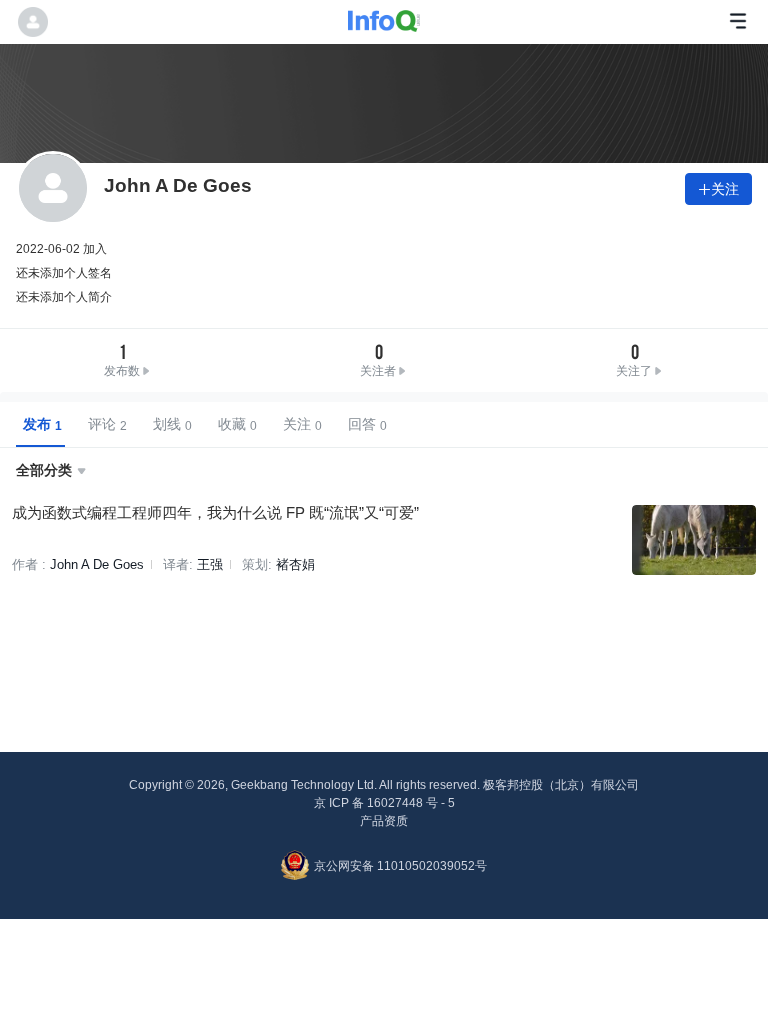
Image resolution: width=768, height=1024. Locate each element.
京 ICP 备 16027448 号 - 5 (384, 803)
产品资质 (384, 821)
